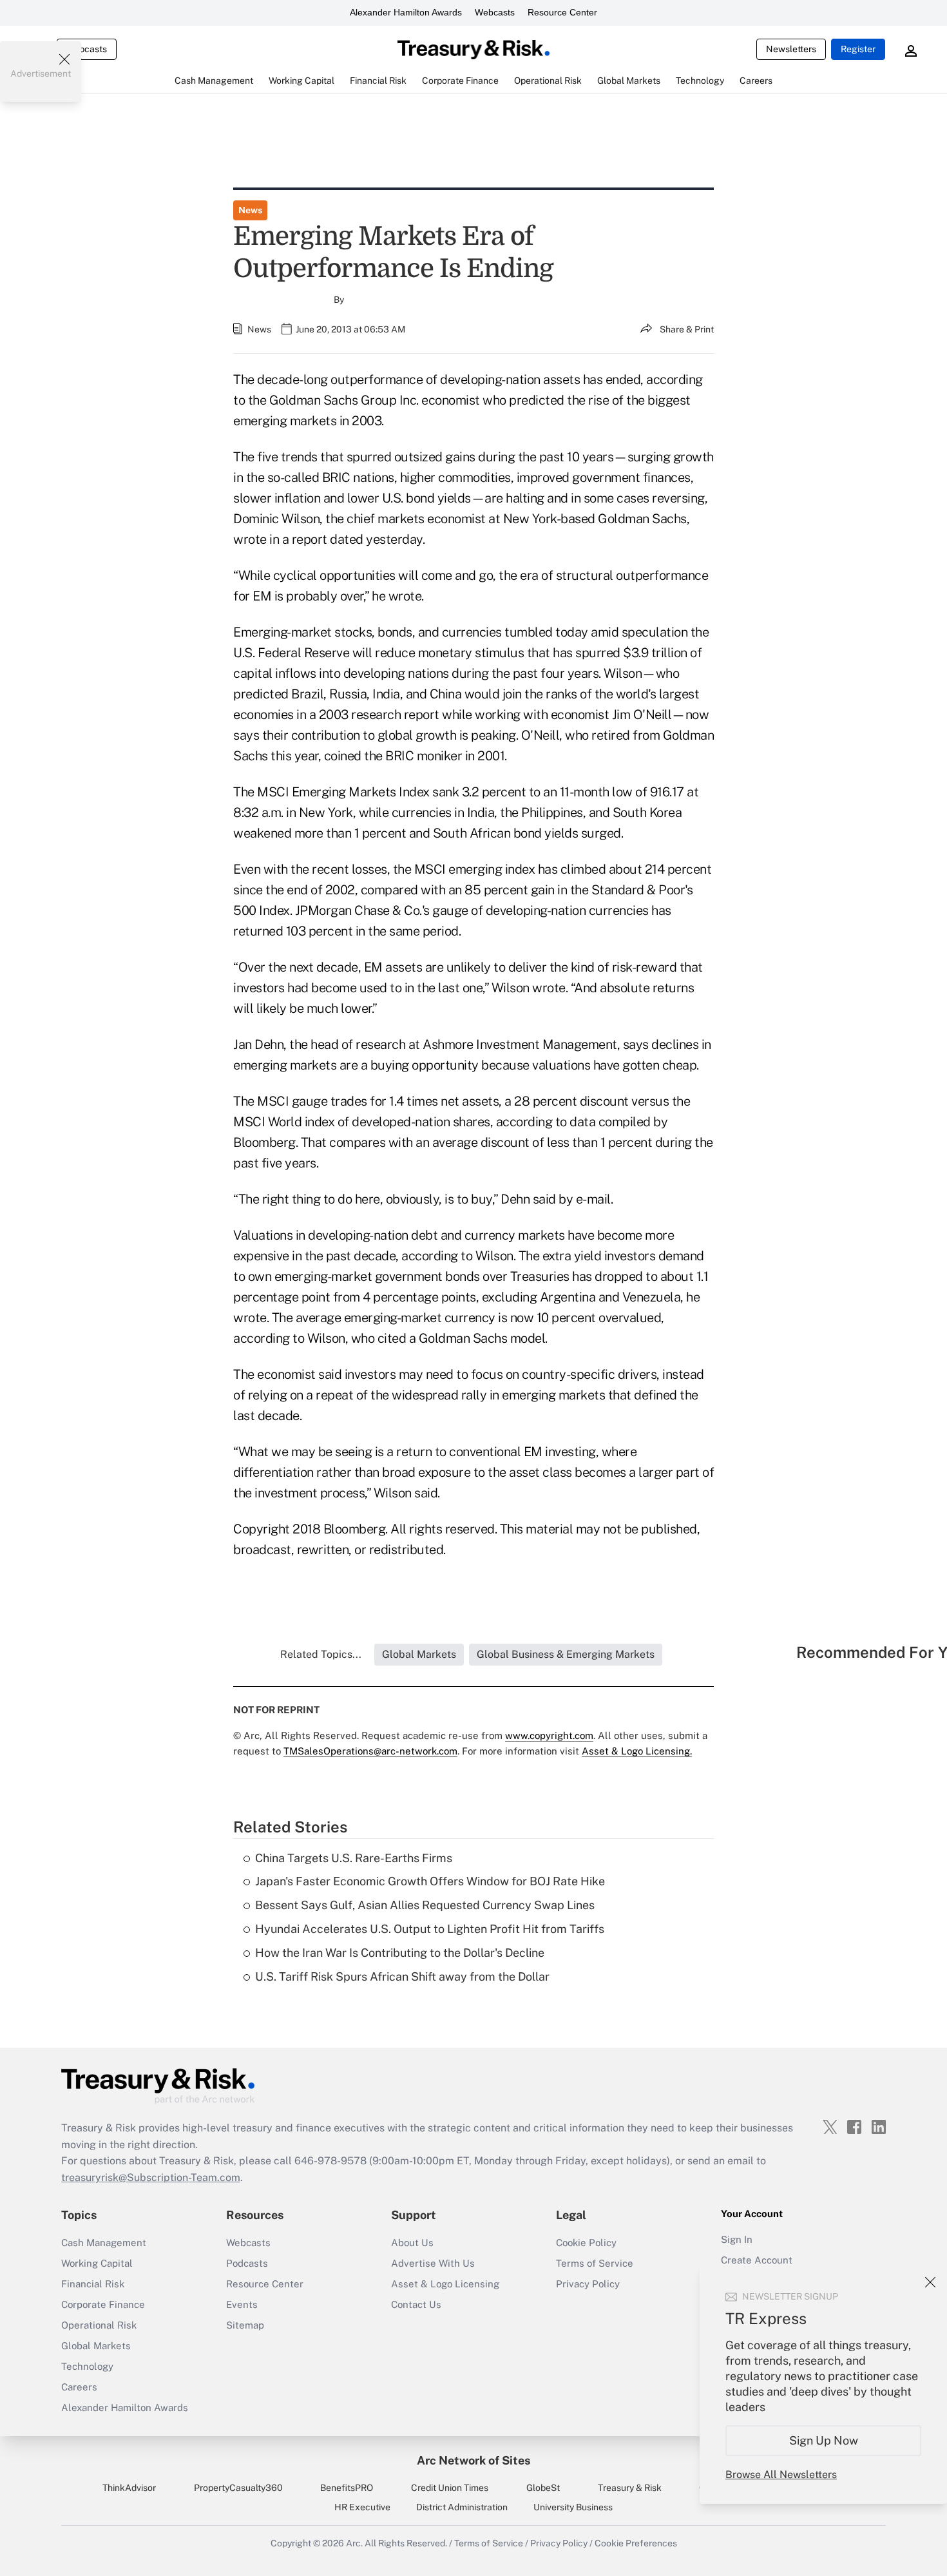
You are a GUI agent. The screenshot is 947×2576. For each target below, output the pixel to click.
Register (858, 49)
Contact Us (416, 2304)
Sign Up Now (824, 2440)
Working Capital (97, 2263)
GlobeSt (543, 2488)
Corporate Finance (103, 2304)
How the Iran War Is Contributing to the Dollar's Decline (400, 1953)
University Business (573, 2507)
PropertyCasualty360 (238, 2488)
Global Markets (96, 2346)
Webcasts (495, 12)
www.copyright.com (549, 1735)
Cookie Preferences (636, 2543)
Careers (79, 2387)
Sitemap (245, 2325)
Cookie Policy (586, 2243)
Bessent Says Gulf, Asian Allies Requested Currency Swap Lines (425, 1905)
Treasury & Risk (630, 2488)
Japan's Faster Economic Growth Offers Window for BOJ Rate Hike (430, 1881)
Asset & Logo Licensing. (637, 1751)
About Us (412, 2243)
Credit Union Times (450, 2488)
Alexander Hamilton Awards (406, 12)
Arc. (354, 2543)
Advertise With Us (433, 2263)
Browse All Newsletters (781, 2475)
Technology (87, 2366)
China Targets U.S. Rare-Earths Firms (354, 1858)
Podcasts (247, 2263)
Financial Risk (93, 2284)
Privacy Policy (588, 2284)
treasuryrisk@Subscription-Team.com (151, 2177)
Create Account (757, 2260)
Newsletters (791, 49)
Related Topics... (321, 1654)
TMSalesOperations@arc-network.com (370, 1751)
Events (242, 2304)
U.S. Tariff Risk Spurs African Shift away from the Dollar (402, 1976)
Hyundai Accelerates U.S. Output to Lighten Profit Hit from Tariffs (430, 1929)
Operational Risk (99, 2325)
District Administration (462, 2507)
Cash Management (104, 2243)
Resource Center (562, 12)
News (250, 210)
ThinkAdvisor (129, 2488)
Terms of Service (595, 2263)
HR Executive (362, 2507)
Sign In (737, 2239)
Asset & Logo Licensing (445, 2284)
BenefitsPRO (347, 2488)
